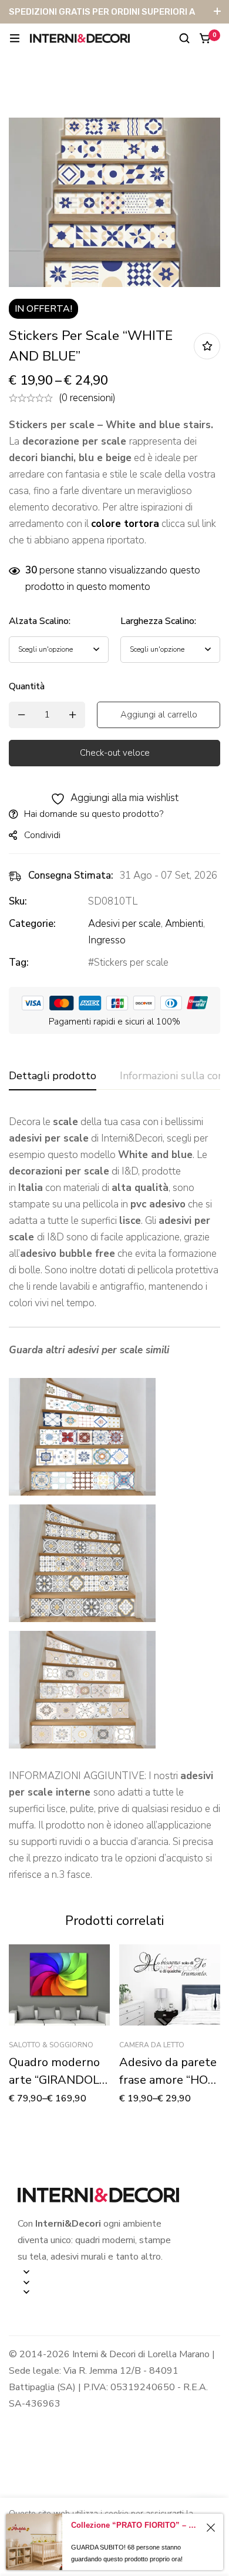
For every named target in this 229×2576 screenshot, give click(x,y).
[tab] (53, 1076)
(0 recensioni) (87, 398)
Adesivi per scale (124, 924)
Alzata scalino (40, 621)
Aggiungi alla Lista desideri (207, 346)
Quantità (27, 686)
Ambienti (184, 924)
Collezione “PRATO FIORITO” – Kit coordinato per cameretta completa (136, 2525)
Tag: (19, 962)
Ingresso (107, 940)
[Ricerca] (184, 38)
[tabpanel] (114, 1499)
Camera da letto (152, 2045)
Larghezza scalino (158, 621)
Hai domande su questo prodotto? (94, 814)
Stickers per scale (131, 962)
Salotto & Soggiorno (51, 2045)
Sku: (18, 901)
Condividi (42, 835)
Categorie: (32, 924)
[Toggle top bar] (217, 12)
